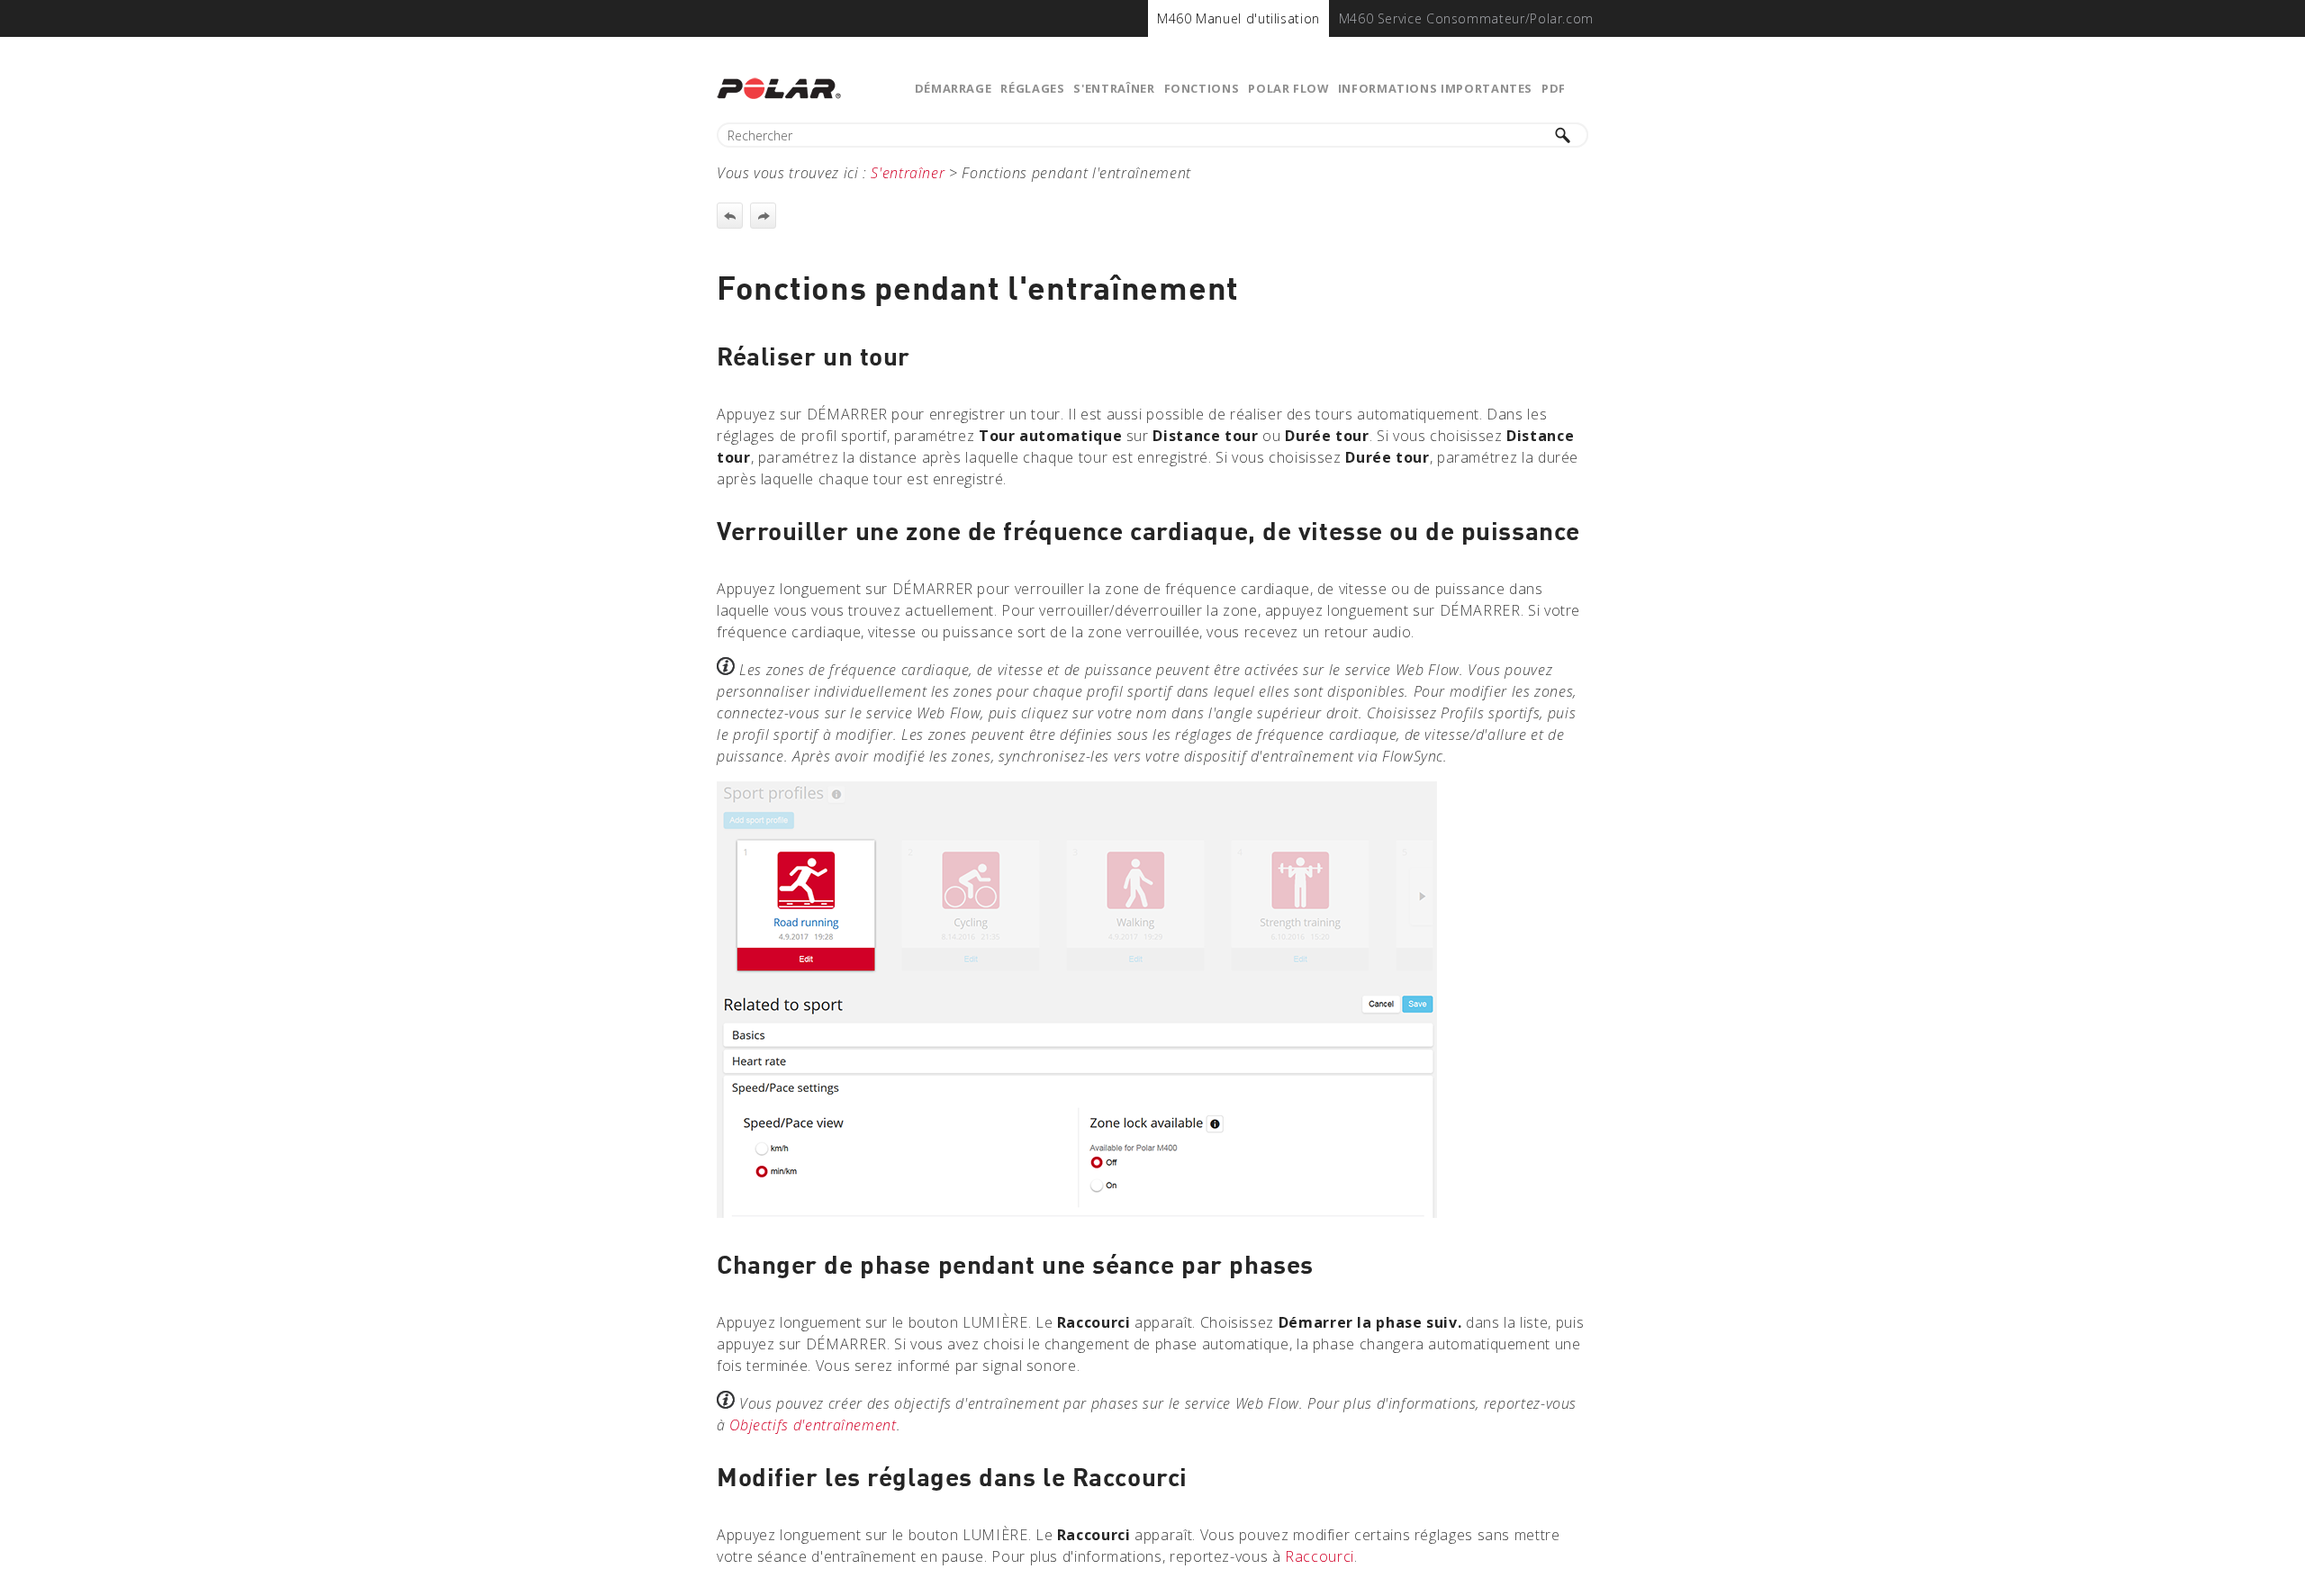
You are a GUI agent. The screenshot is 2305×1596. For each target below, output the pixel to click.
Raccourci (1320, 1556)
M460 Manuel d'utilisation (1238, 18)
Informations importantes (1435, 88)
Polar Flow (1288, 88)
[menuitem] (1238, 18)
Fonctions (1202, 88)
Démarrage (954, 88)
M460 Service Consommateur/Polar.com (1466, 18)
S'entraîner (1114, 88)
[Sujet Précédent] (730, 216)
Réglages (1032, 88)
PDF (1554, 88)
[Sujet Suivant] (763, 216)
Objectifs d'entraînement (813, 1425)
